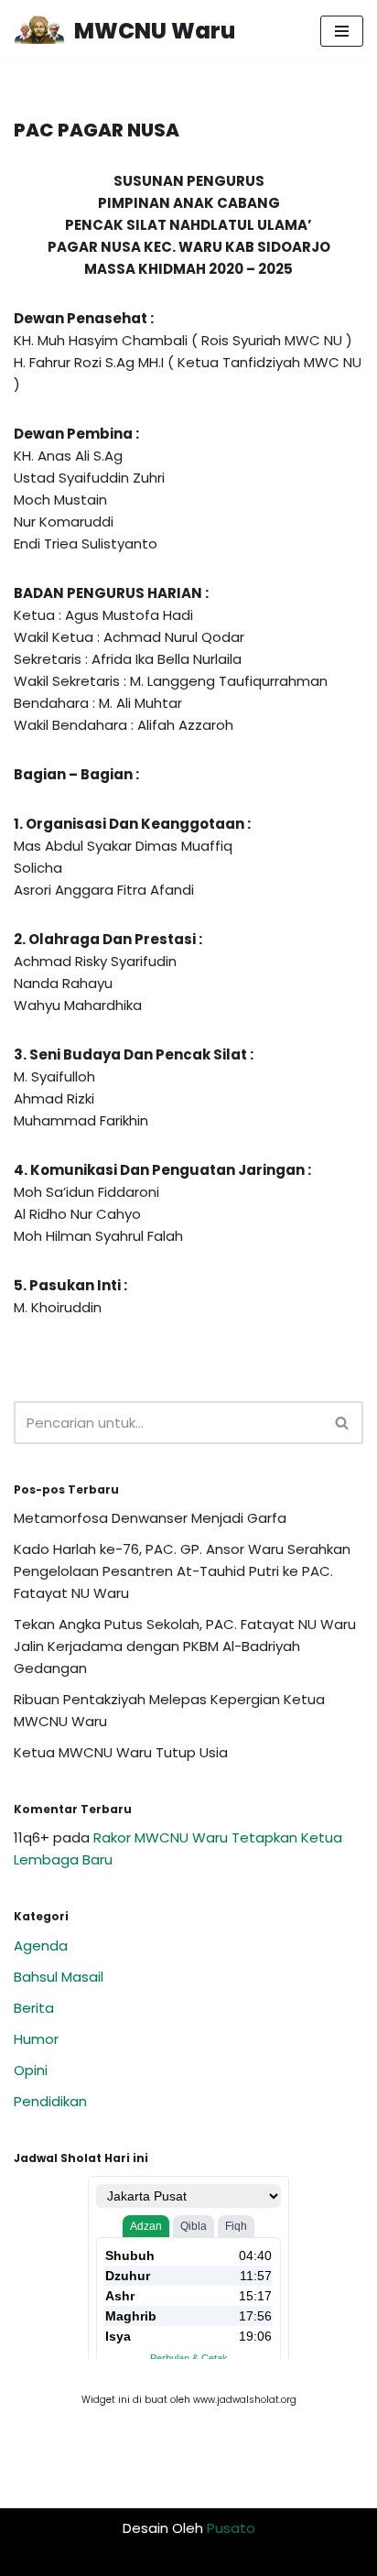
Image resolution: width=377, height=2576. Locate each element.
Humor (36, 2039)
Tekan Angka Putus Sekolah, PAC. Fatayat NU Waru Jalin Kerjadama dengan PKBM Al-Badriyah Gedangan (185, 1646)
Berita (34, 2008)
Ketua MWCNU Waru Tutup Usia (121, 1752)
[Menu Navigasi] (342, 31)
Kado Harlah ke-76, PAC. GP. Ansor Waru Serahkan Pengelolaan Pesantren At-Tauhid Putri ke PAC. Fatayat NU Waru (182, 1571)
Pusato (231, 2528)
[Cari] (343, 1423)
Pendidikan (50, 2101)
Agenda (41, 1946)
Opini (31, 2070)
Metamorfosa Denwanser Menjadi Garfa (150, 1518)
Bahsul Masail (59, 1977)
